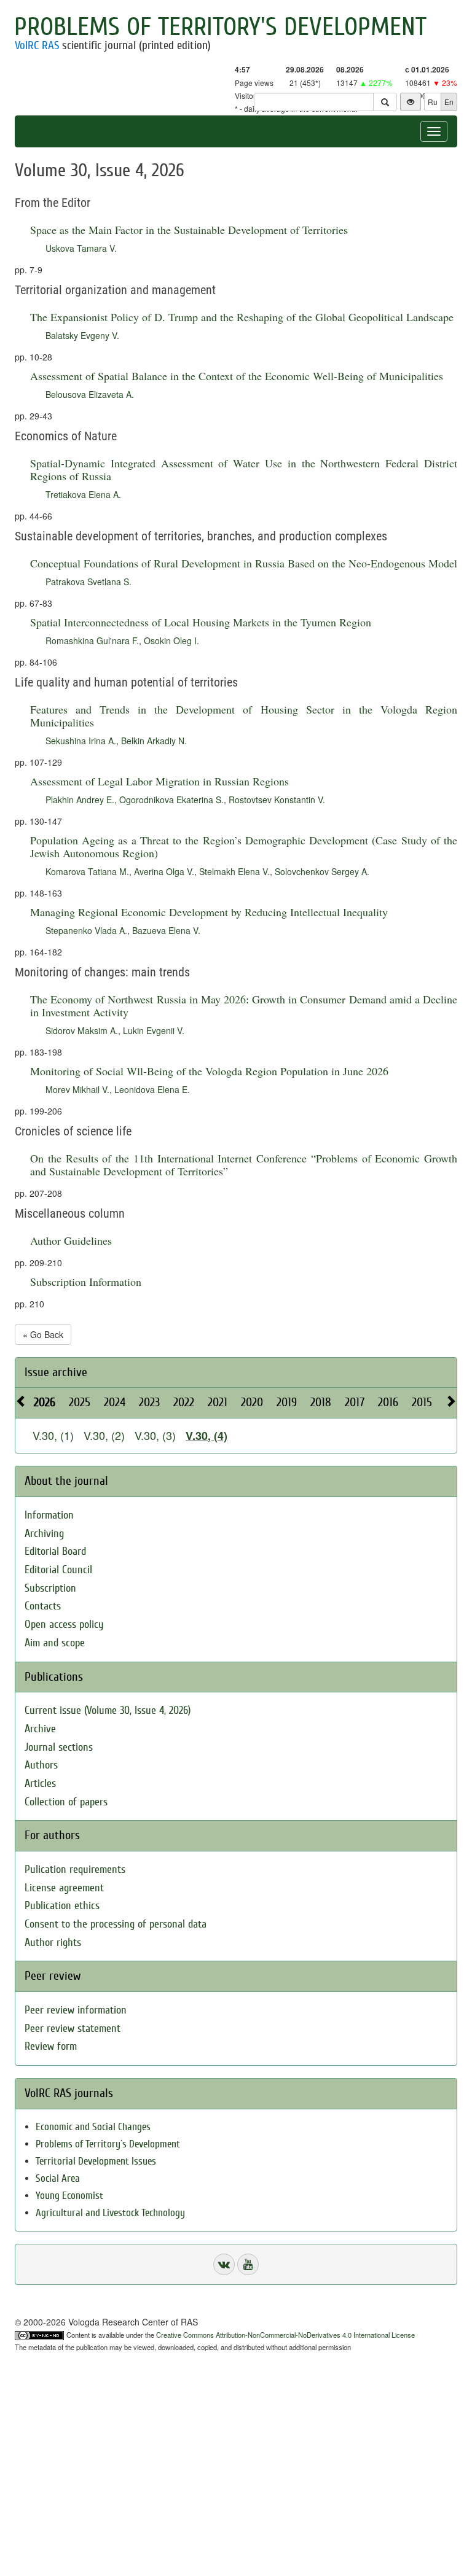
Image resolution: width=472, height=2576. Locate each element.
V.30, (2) (104, 1435)
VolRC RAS (37, 45)
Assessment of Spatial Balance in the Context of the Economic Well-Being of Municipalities (237, 376)
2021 (218, 1402)
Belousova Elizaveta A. (90, 394)
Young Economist (69, 2196)
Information (49, 1515)
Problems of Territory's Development (220, 27)
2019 (287, 1402)
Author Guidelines (71, 1240)
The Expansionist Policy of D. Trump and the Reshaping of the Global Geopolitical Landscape (242, 317)
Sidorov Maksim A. (82, 1030)
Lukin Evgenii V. (154, 1030)
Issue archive (56, 1372)
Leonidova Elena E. (152, 1089)
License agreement (64, 1888)
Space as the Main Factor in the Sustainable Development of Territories (189, 230)
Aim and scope (55, 1643)
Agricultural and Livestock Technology (110, 2213)
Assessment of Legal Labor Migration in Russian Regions (159, 781)
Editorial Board (55, 1551)
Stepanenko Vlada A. (86, 930)
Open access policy (64, 1625)
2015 (422, 1402)
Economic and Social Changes (93, 2127)
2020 (252, 1402)
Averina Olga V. (164, 871)
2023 (149, 1402)
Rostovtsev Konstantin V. (277, 800)
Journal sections (59, 1747)
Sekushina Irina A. (81, 741)
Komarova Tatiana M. (87, 871)
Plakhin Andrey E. (80, 800)
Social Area (58, 2178)
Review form (51, 2046)
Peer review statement (73, 2029)
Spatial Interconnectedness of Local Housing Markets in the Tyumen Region (201, 622)
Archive (40, 1729)
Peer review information (76, 2010)
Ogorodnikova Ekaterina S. (171, 800)
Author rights (53, 1943)
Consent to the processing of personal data (116, 1924)
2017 (355, 1402)
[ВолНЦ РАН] (224, 2264)
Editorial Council (58, 1570)
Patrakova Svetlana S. (88, 582)
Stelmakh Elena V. (234, 871)
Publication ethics (62, 1906)
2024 (115, 1402)
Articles (40, 1784)
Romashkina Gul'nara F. (92, 640)
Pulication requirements (75, 1870)
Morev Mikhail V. (77, 1089)
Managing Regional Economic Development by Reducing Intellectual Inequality (209, 912)
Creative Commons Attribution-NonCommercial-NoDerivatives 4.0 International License (285, 2335)
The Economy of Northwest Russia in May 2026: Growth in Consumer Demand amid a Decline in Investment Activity (244, 1006)
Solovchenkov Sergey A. (322, 871)
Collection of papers (66, 1802)
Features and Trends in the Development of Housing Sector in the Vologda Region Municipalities (244, 716)
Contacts (43, 1606)
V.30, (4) (206, 1436)
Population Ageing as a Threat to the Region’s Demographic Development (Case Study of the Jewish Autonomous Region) (244, 846)
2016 (388, 1402)
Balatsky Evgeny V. (82, 335)
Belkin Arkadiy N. (154, 741)
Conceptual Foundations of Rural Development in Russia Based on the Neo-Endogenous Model (244, 563)
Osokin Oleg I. (171, 640)
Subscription (50, 1588)
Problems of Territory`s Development (108, 2144)
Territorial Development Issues (96, 2161)
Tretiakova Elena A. (83, 494)
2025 (80, 1402)
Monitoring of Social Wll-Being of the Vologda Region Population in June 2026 (209, 1071)
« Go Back (43, 1334)
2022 (184, 1402)
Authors (41, 1765)
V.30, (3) (155, 1435)
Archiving (44, 1534)
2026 (45, 1402)
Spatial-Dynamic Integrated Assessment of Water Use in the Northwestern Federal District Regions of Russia (244, 469)
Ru (433, 102)
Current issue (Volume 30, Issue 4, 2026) (108, 1710)
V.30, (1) (53, 1435)
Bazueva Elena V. (166, 930)
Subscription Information (86, 1282)
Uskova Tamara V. (81, 248)
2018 (321, 1402)
